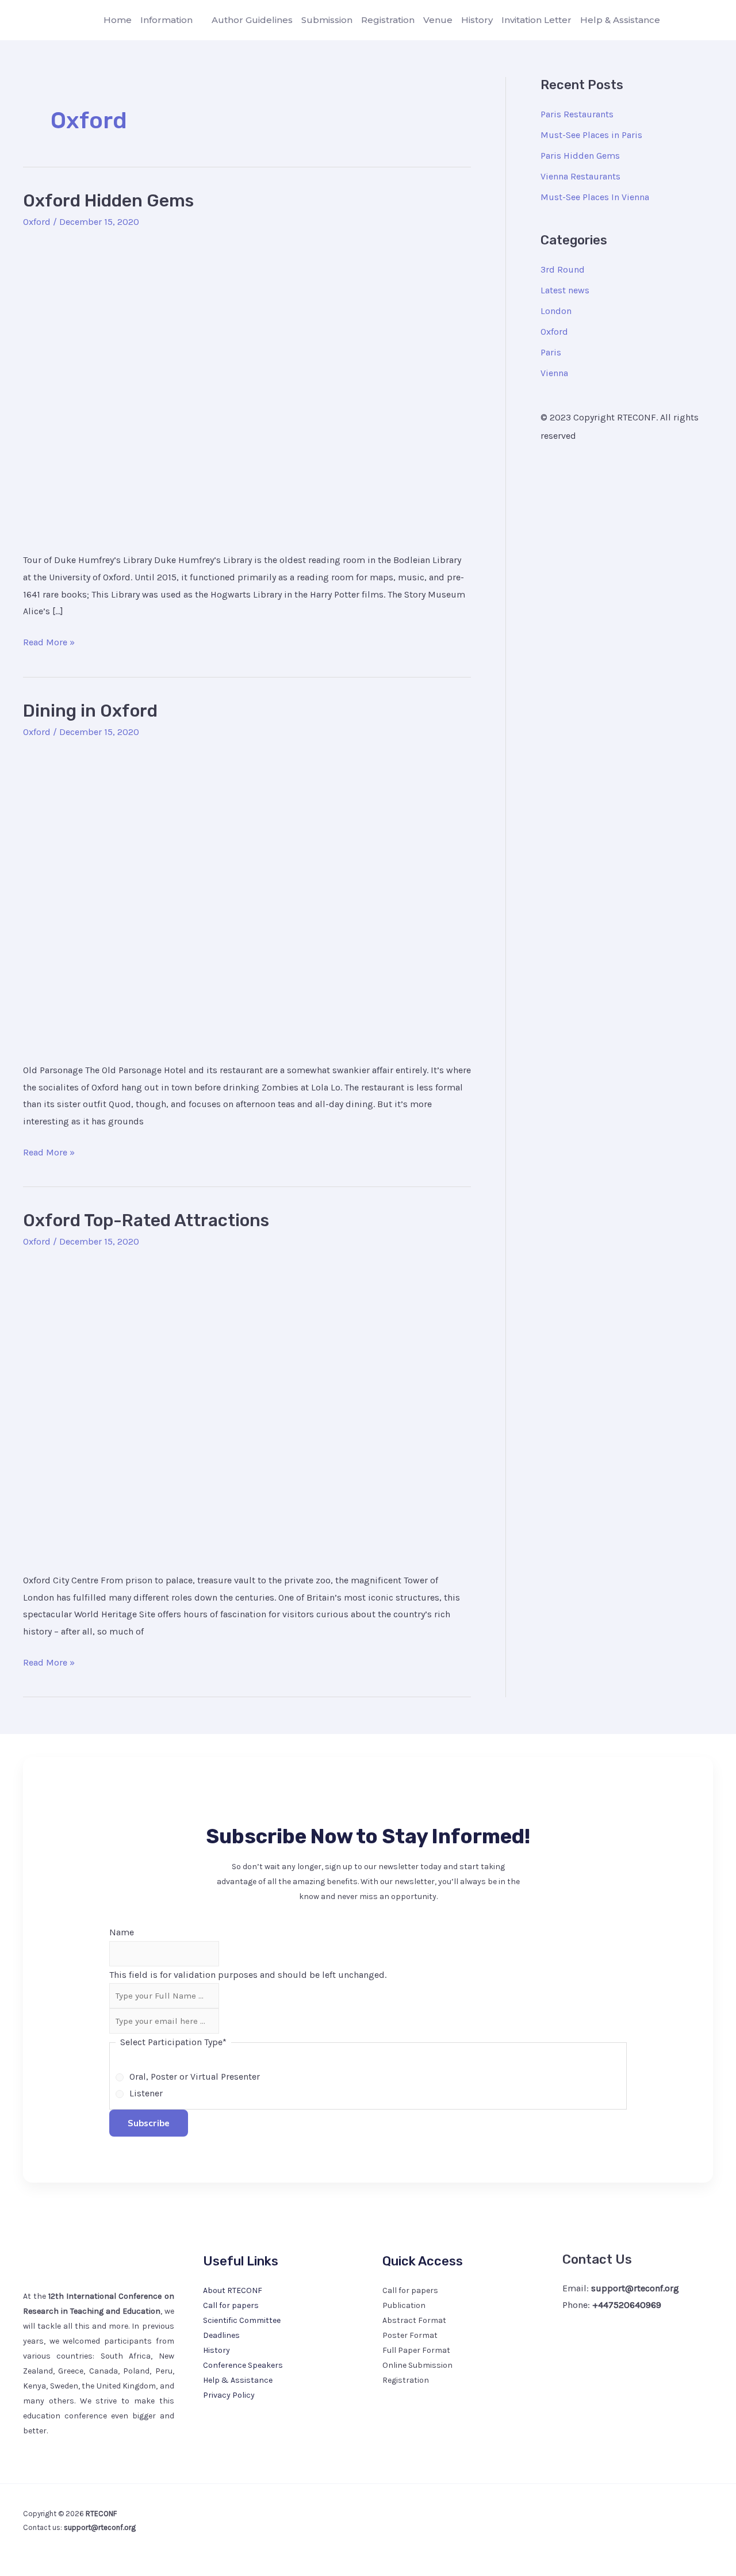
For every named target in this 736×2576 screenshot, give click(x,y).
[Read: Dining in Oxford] (247, 897)
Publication (404, 2305)
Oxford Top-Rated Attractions (146, 1220)
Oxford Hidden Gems (108, 201)
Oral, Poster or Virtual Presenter (195, 2077)
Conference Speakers (243, 2365)
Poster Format (410, 2335)
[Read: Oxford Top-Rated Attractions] (247, 1408)
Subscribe (149, 2123)
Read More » (49, 641)
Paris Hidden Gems (580, 156)
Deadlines (221, 2335)
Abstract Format (414, 2320)
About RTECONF (233, 2290)
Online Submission (417, 2365)
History (216, 2350)
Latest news (565, 290)
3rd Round (563, 269)
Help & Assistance (238, 2380)
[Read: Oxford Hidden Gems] (247, 388)
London (556, 311)
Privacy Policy (229, 2395)
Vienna (554, 373)
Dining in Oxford (90, 711)
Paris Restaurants (577, 114)
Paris (551, 352)
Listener (146, 2093)
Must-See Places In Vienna (595, 197)
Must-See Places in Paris (591, 135)
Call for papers (231, 2305)
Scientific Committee (242, 2320)
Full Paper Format (416, 2350)
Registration (406, 2380)
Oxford (37, 222)
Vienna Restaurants (580, 176)
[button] (198, 20)
